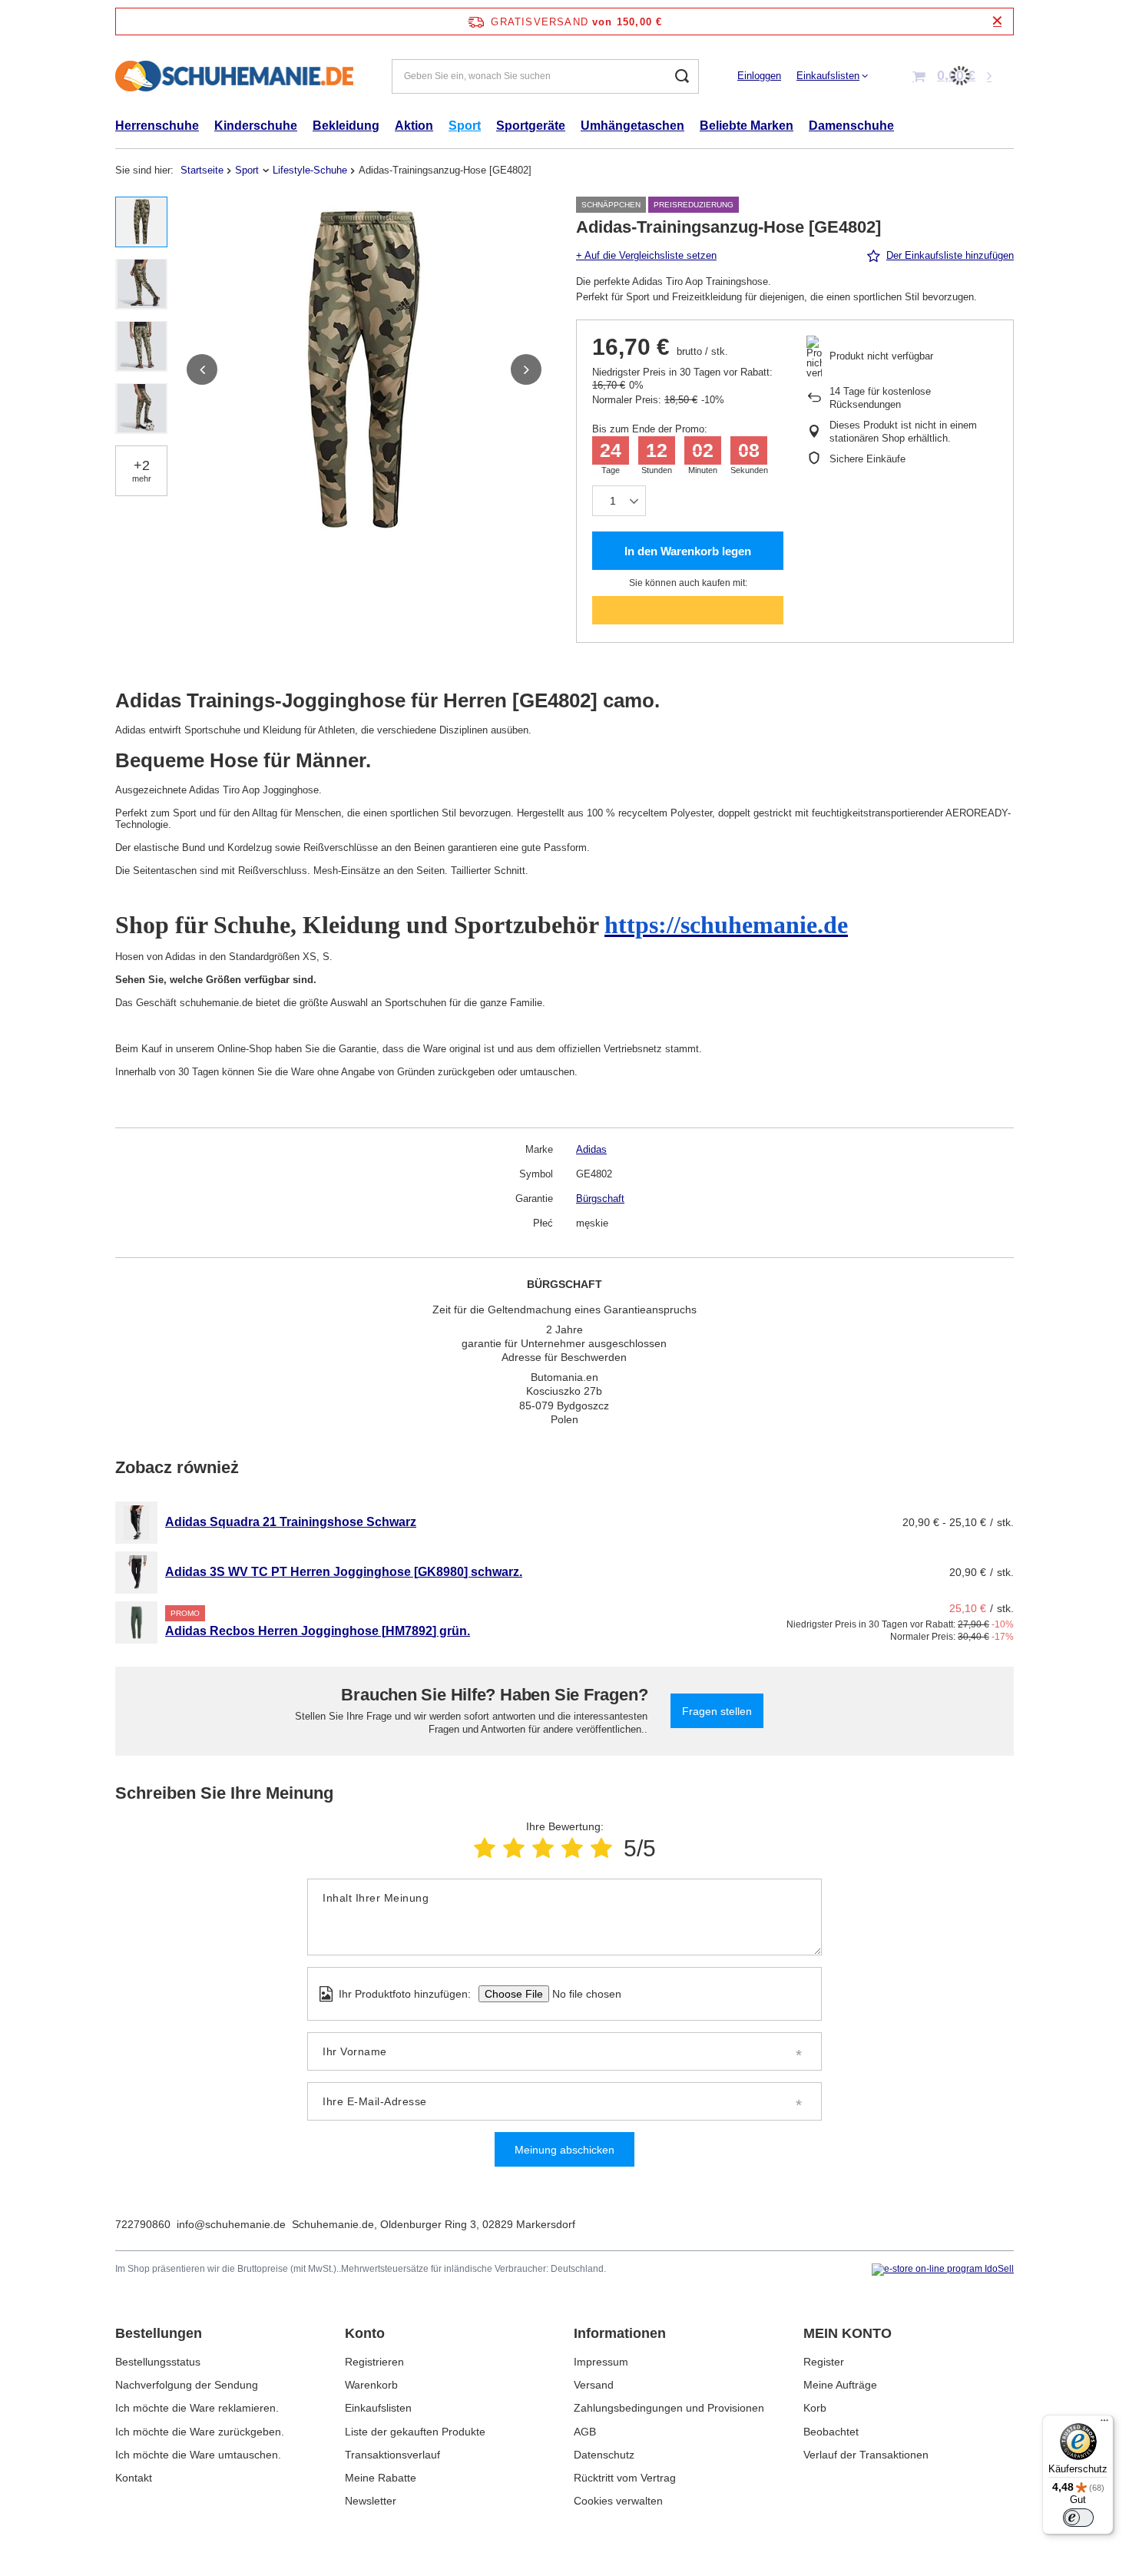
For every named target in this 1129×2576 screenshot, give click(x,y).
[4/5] (572, 1848)
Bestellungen (159, 2333)
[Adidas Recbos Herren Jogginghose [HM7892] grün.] (136, 1622)
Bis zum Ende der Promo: (650, 429)
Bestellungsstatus (158, 2362)
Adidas (591, 1149)
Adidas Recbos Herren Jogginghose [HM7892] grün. (318, 1631)
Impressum (601, 2362)
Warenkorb (371, 2385)
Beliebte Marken (747, 126)
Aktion (414, 126)
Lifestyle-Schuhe (310, 170)
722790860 (143, 2224)
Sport (465, 126)
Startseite (202, 170)
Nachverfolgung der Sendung (187, 2385)
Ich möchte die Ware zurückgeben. (200, 2432)
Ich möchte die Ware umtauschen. (198, 2455)
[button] (202, 369)
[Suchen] (682, 76)
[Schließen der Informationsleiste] (997, 21)
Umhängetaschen (632, 126)
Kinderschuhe (256, 126)
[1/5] (485, 1848)
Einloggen (759, 76)
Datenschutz (604, 2455)
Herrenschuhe (157, 126)
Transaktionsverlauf (392, 2455)
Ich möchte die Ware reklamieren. (197, 2408)
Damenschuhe (851, 126)
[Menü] (1104, 2424)
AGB (585, 2432)
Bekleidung (346, 126)
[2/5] (514, 1848)
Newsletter (371, 2501)
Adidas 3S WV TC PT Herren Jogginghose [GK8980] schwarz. (344, 1572)
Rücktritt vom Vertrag (625, 2478)
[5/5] (601, 1848)
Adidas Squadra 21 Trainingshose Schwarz (291, 1522)
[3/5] (543, 1848)
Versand (594, 2385)
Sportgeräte (531, 126)
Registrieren (374, 2362)
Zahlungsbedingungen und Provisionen (669, 2408)
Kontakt (134, 2478)
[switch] (1078, 2518)
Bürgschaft (600, 1199)
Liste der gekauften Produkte (415, 2432)
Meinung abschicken (564, 2150)
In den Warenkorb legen (688, 551)
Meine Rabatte (381, 2478)
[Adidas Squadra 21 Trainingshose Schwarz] (136, 1523)
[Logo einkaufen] (234, 76)
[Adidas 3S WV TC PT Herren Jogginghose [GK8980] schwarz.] (136, 1573)
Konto (365, 2333)
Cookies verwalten (618, 2501)
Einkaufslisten (828, 76)
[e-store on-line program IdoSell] (943, 2270)
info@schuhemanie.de (231, 2224)
